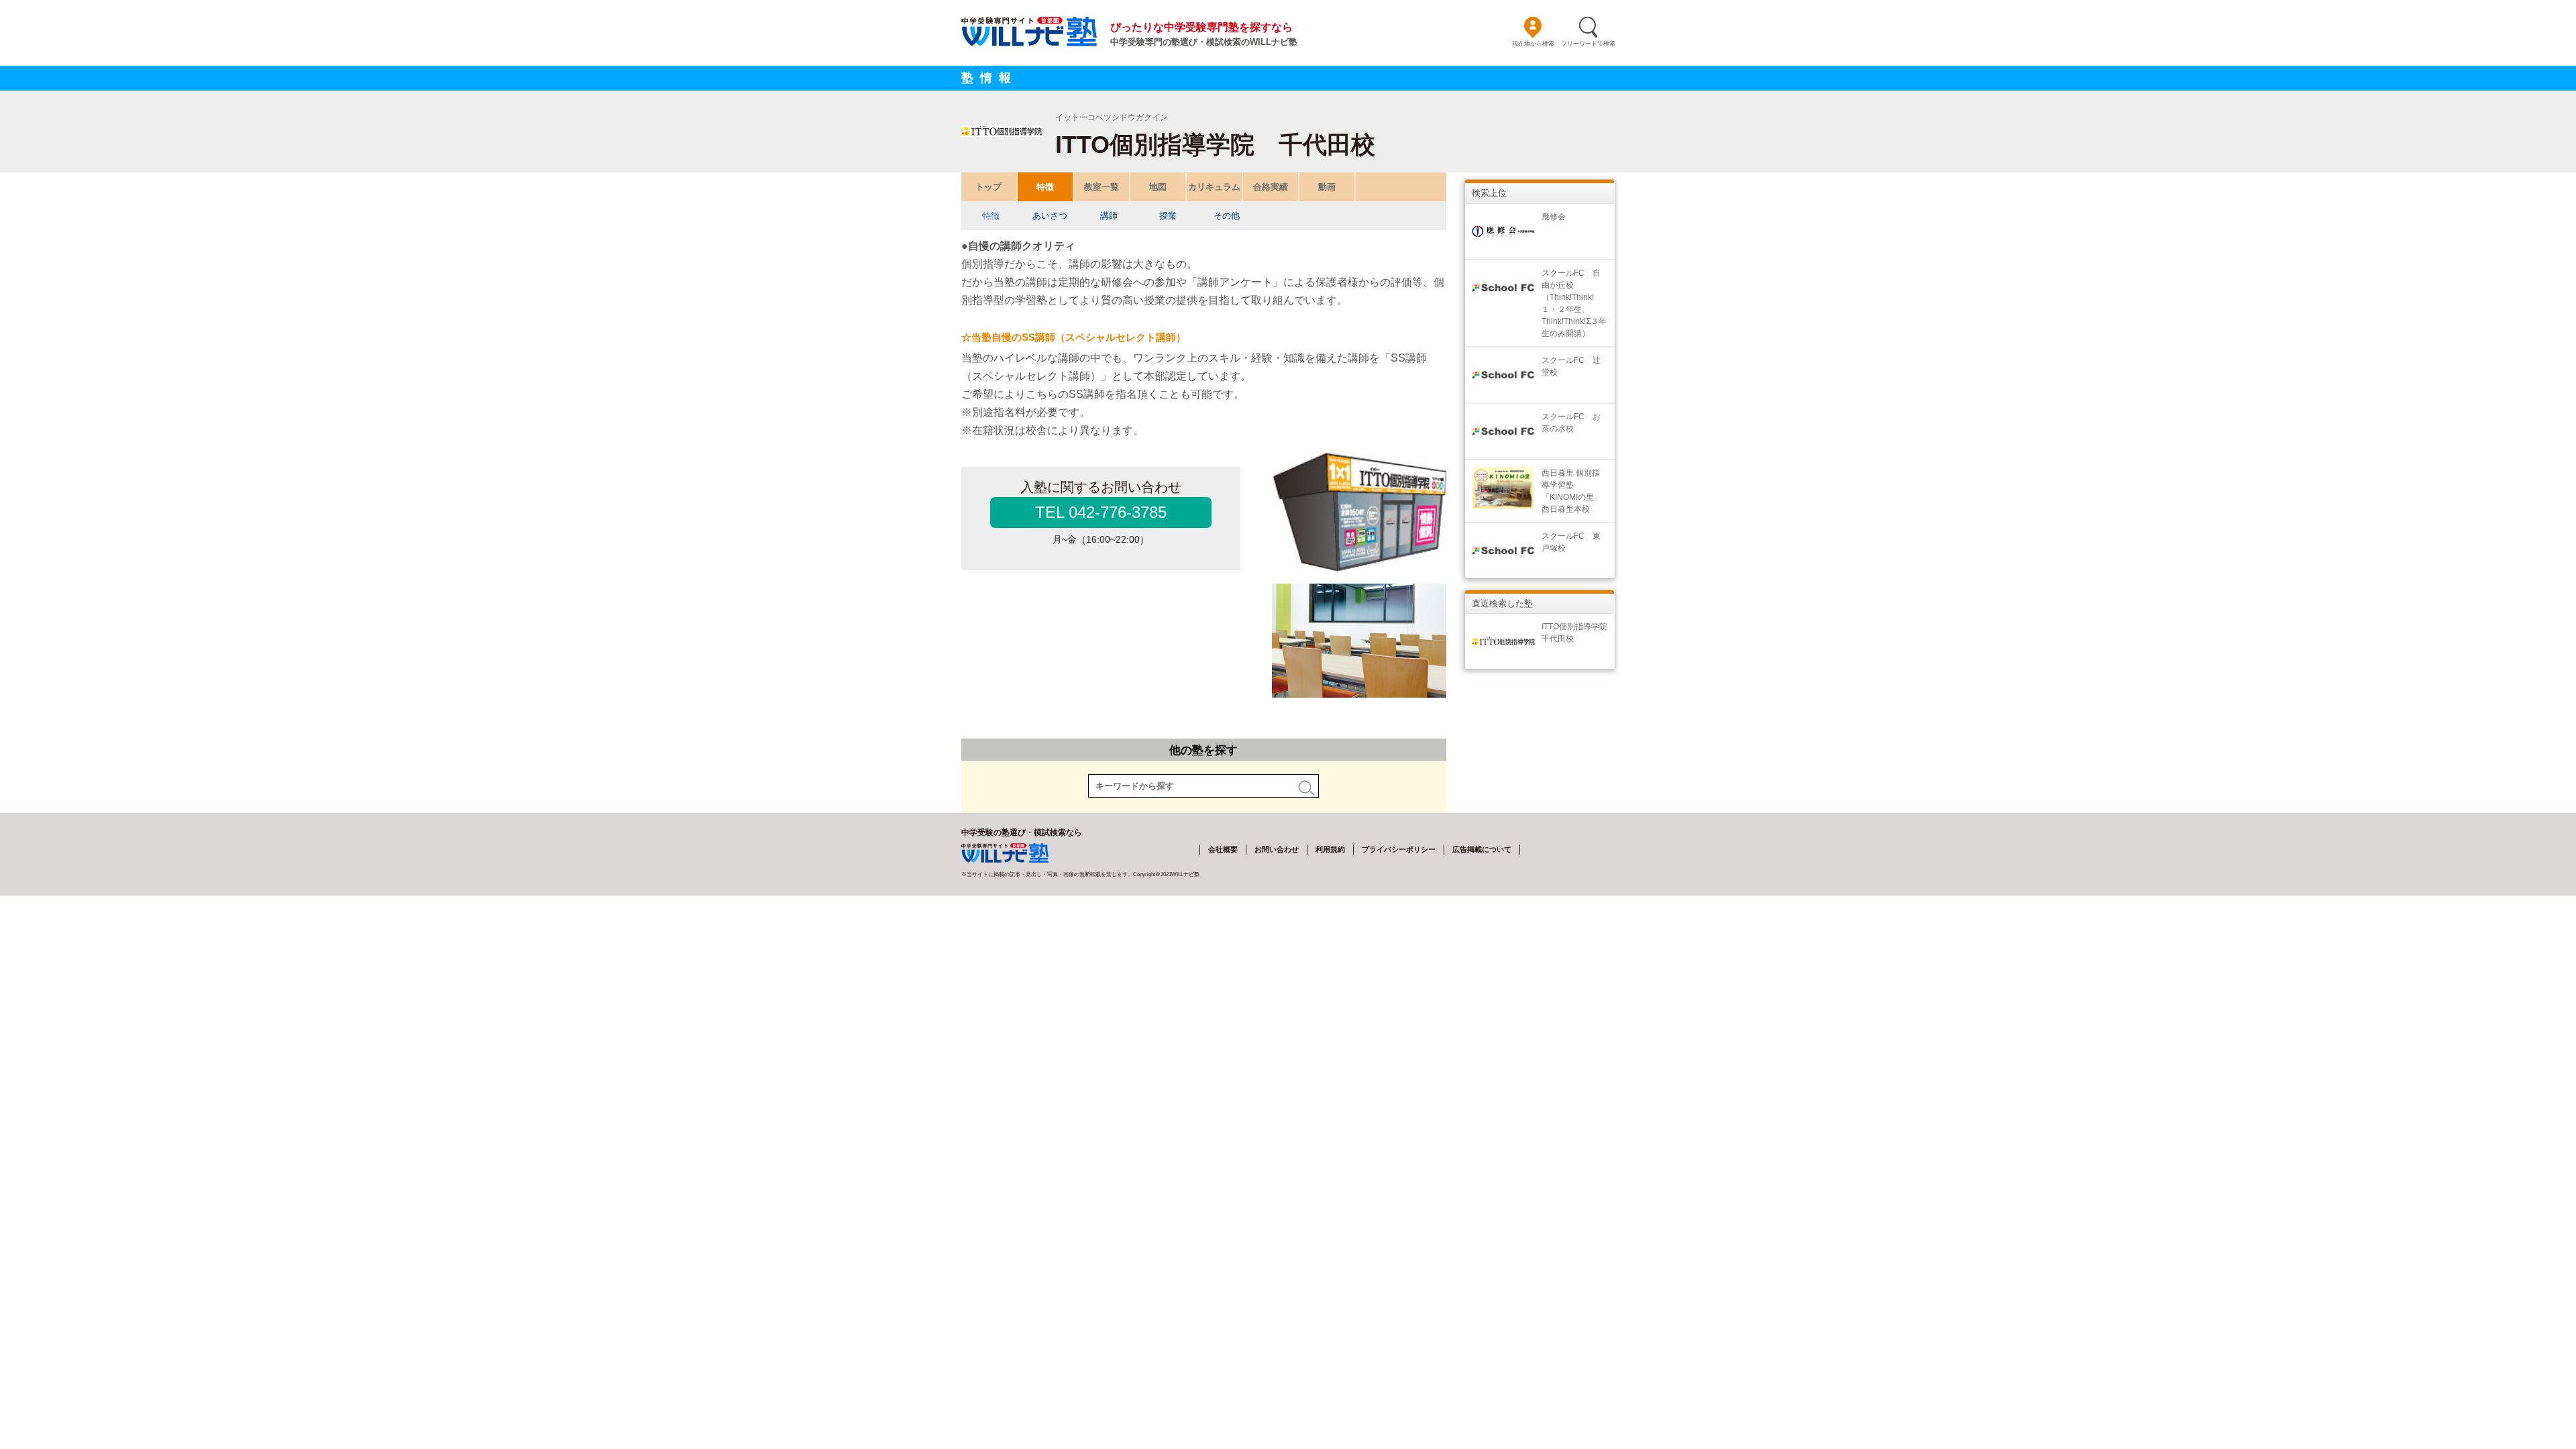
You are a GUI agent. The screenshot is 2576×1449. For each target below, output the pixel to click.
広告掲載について (1482, 849)
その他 (1227, 216)
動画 (1327, 187)
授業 (1168, 216)
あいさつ (1050, 216)
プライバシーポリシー (1399, 849)
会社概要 (1223, 849)
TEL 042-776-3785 (1101, 512)
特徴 (1045, 187)
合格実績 (1271, 187)
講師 (1109, 216)
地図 (1158, 187)
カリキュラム (1214, 187)
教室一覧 (1102, 187)
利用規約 (1330, 849)
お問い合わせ (1277, 849)
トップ (988, 187)
